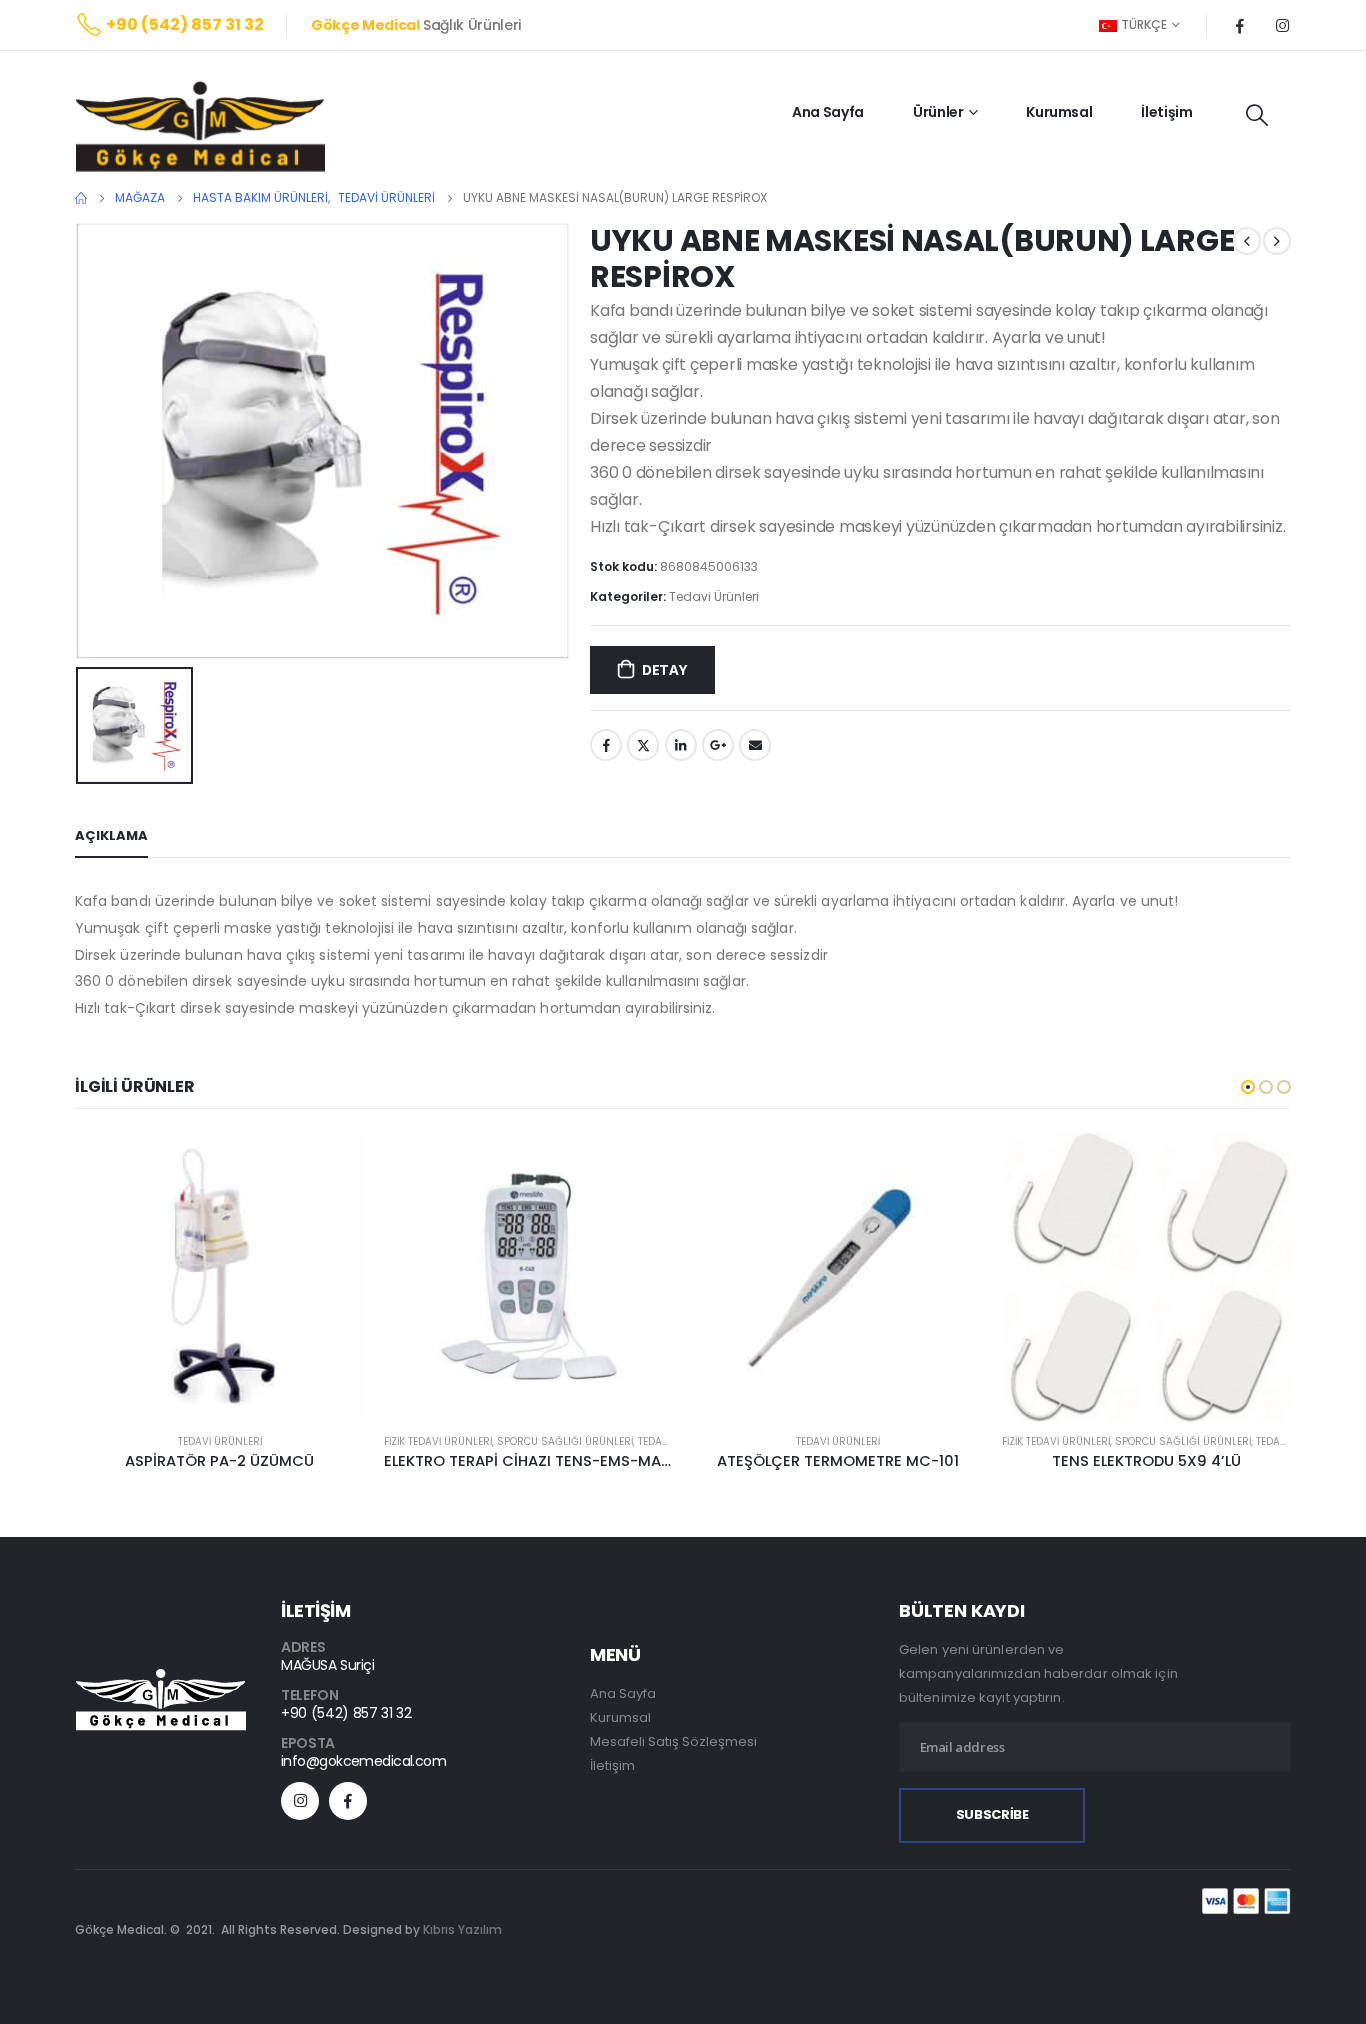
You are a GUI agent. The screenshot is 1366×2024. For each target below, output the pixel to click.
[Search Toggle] (1257, 115)
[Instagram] (1282, 25)
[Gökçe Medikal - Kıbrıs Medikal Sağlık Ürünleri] (200, 126)
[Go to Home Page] (81, 198)
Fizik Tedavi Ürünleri (438, 1441)
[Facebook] (1240, 25)
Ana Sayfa (828, 112)
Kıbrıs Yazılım (462, 1929)
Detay (664, 669)
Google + (718, 745)
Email (755, 745)
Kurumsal (1059, 112)
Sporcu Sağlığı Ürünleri (565, 1441)
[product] (219, 1277)
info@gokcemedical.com (363, 1761)
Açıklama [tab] (111, 835)
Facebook (606, 745)
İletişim (1166, 112)
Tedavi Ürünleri (714, 596)
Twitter (643, 745)
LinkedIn (681, 745)
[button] (1248, 1087)
